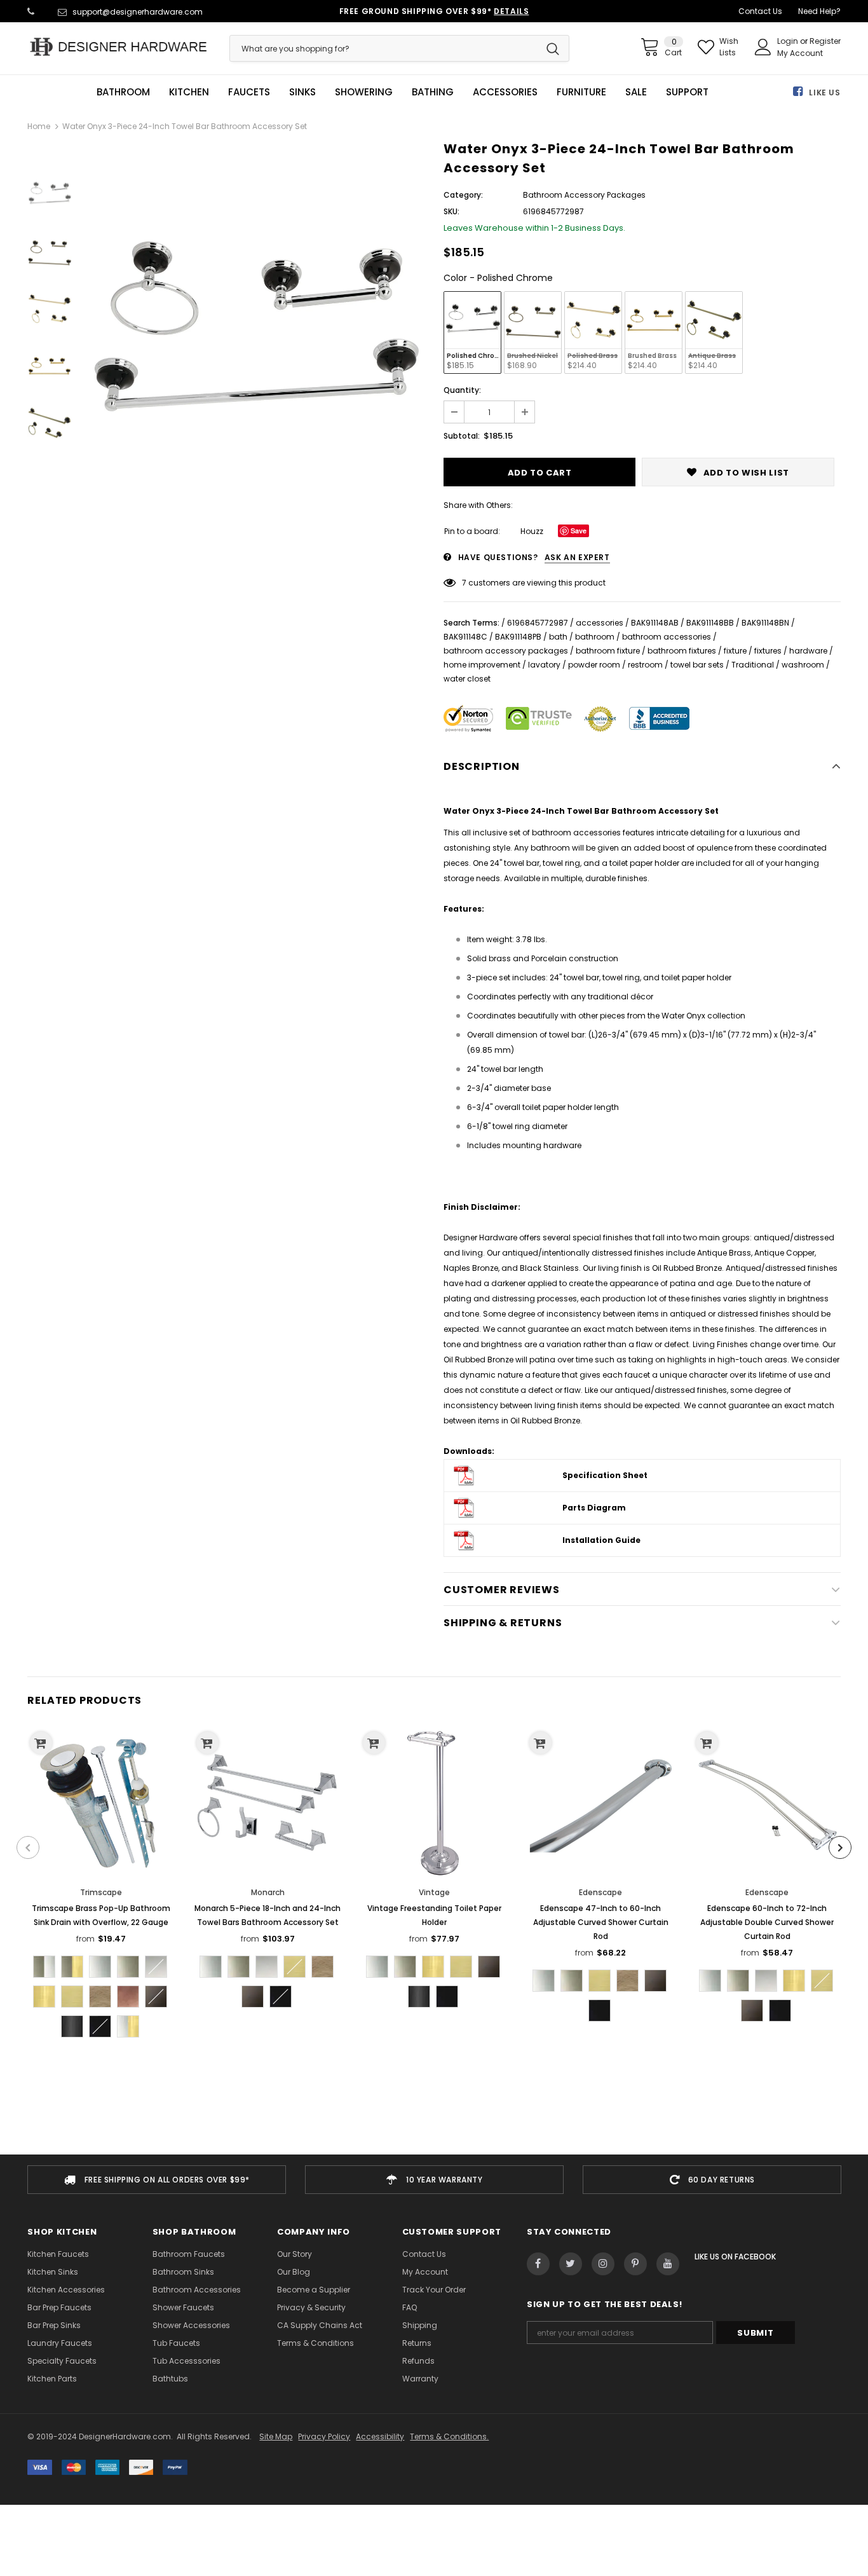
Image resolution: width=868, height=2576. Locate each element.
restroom (645, 665)
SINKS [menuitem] (302, 92)
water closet (467, 679)
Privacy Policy (324, 2436)
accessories (600, 623)
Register (825, 41)
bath (558, 637)
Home (39, 126)
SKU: (451, 211)
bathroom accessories (667, 637)
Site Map (276, 2436)
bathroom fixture (608, 651)
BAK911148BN (765, 623)
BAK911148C (465, 637)
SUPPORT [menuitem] (687, 92)
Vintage (434, 1892)
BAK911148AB (655, 623)
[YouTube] (668, 2264)
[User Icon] (763, 47)
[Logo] (119, 47)
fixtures (768, 651)
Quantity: (462, 390)
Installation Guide (601, 1540)
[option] (254, 338)
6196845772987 (538, 623)
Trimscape (101, 1892)
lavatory (544, 665)
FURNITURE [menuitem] (581, 92)
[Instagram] (603, 2264)
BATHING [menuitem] (433, 92)
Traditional (753, 665)
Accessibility (380, 2436)
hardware (808, 651)
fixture (735, 651)
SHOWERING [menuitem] (364, 92)
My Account (800, 53)
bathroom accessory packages (506, 651)
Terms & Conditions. (449, 2436)
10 (466, 583)
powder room (594, 665)
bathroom (595, 637)
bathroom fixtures (682, 651)
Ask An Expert (577, 557)
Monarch (268, 1892)
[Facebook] (538, 2264)
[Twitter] (571, 2264)
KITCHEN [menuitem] (189, 92)
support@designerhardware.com (138, 12)
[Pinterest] (635, 2264)
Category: (463, 195)
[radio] (472, 332)
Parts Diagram (594, 1508)
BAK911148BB (710, 623)
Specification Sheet (605, 1475)
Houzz (532, 531)
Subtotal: (462, 436)
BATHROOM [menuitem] (123, 92)
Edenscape (600, 1892)
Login (789, 41)
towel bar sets (697, 665)
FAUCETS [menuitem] (249, 92)
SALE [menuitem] (636, 92)
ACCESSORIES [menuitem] (505, 92)
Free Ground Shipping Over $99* (434, 11)
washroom (803, 665)
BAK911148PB (518, 637)
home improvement (482, 665)
